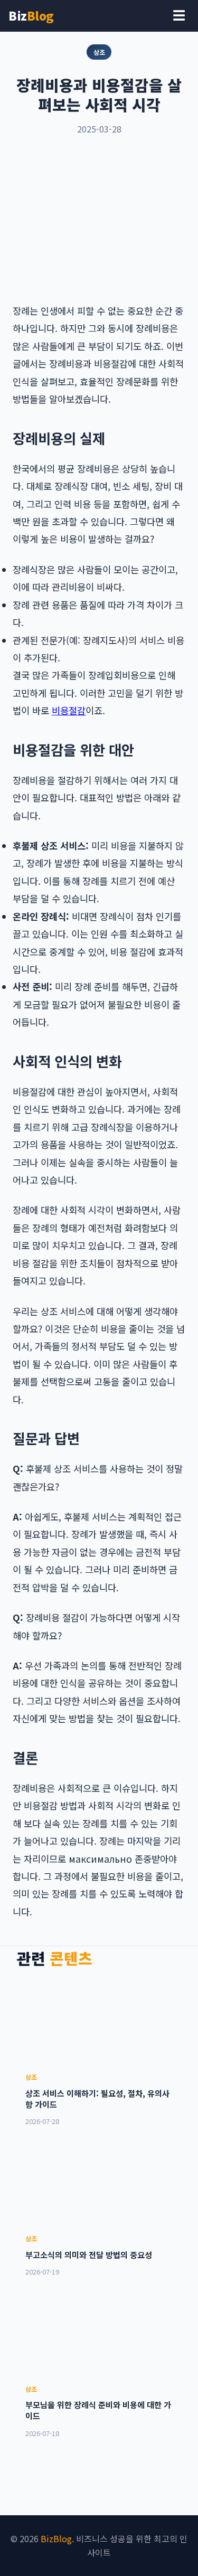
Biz (31, 15)
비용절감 (69, 710)
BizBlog (56, 2539)
